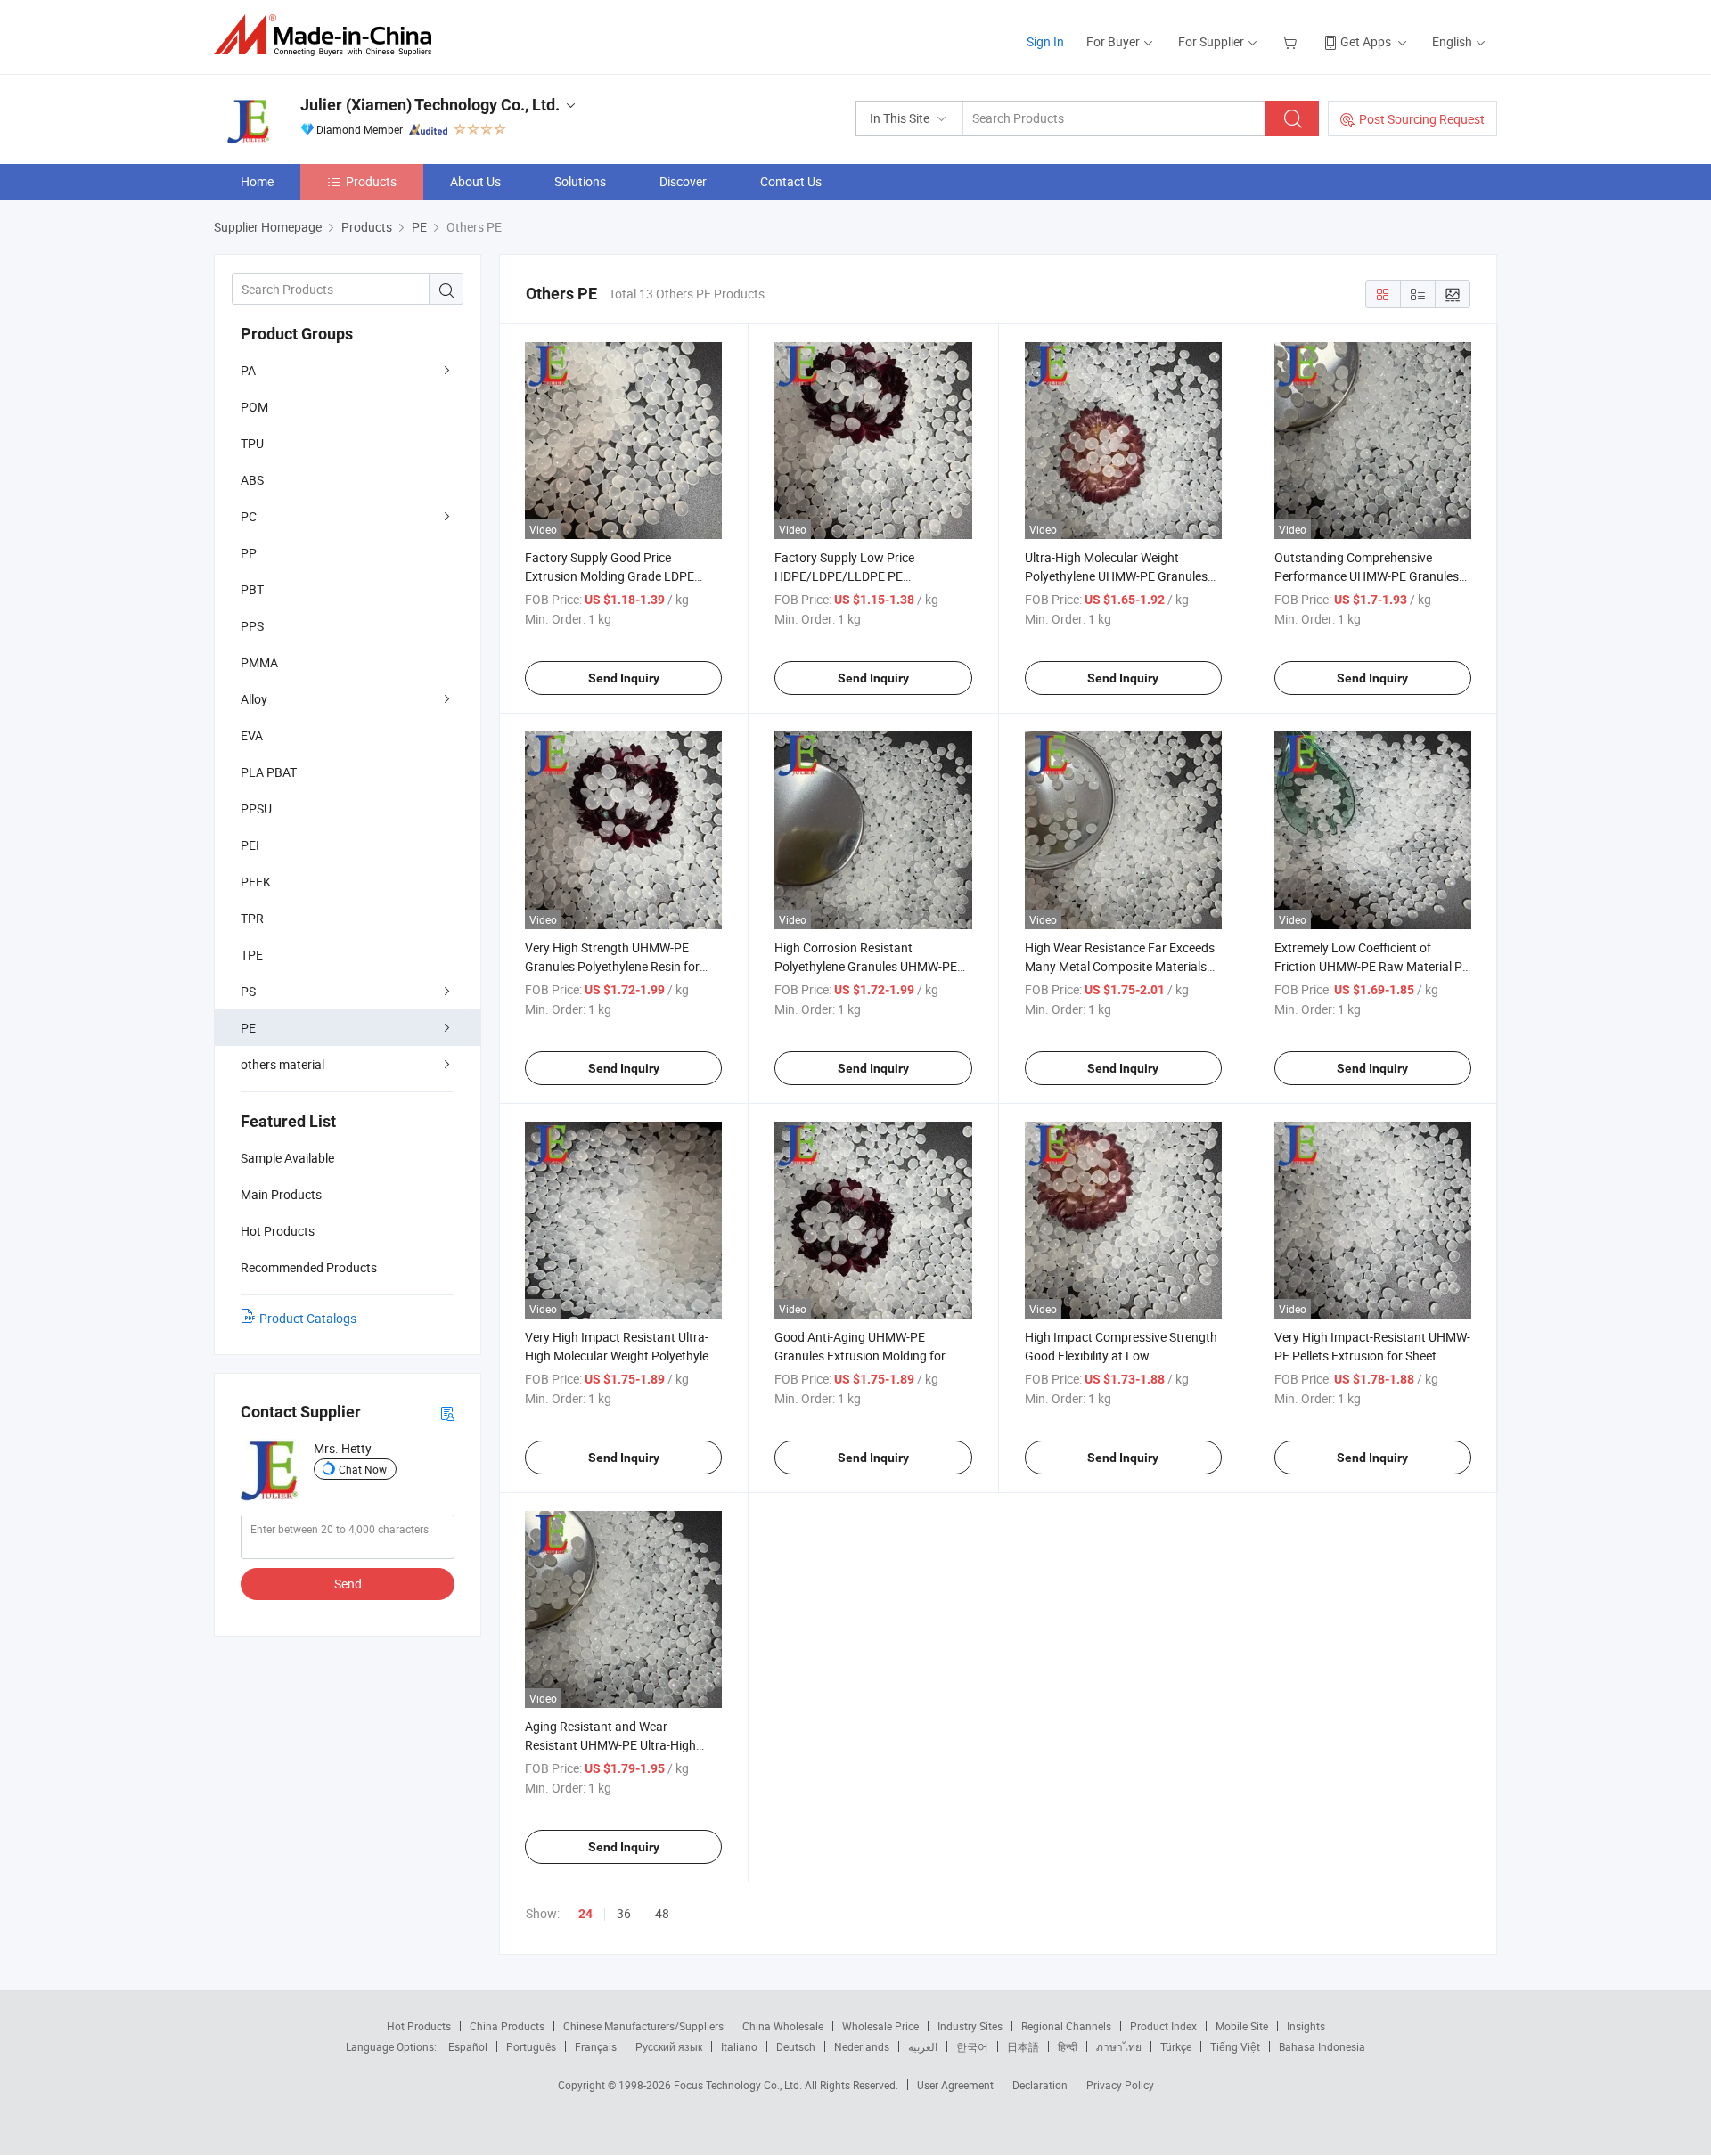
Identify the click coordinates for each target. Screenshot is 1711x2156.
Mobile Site (1242, 2026)
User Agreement (955, 2085)
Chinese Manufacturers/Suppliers (643, 2026)
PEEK (256, 882)
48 (662, 1913)
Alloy (254, 699)
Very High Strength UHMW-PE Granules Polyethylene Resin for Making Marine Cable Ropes (612, 966)
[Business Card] (447, 1413)
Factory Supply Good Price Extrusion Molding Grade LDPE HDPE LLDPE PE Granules (610, 576)
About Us (475, 181)
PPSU (256, 808)
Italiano (739, 2046)
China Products (507, 2026)
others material (282, 1064)
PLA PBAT (269, 772)
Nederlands (862, 2046)
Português (531, 2046)
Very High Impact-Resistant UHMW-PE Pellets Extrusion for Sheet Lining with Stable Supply (1372, 1356)
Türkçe (1176, 2046)
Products (371, 181)
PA (248, 370)
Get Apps (1366, 41)
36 (624, 1913)
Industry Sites (970, 2026)
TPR (252, 918)
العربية (923, 2046)
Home (257, 181)
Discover (683, 181)
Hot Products (419, 2026)
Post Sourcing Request (1422, 119)
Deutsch (796, 2046)
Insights (1306, 2026)
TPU (252, 443)
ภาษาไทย (1119, 2046)
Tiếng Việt (1235, 2046)
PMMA (259, 662)
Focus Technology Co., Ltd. (739, 2085)
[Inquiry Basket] (1292, 41)
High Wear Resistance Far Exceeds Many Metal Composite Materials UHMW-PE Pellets (1120, 966)
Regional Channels (1066, 2026)
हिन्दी (1068, 2046)
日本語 (1023, 2046)
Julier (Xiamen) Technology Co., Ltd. (430, 105)
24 (585, 1914)
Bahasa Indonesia (1322, 2046)
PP (249, 553)
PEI (250, 845)
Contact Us (791, 181)
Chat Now (363, 1469)
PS (248, 991)
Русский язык (669, 2046)
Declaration (1040, 2085)
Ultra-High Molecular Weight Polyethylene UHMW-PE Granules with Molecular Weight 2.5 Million (1116, 576)
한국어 (972, 2046)
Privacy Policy (1120, 2085)
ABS (252, 480)
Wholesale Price (880, 2026)
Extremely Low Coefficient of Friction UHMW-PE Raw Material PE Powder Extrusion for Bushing (1372, 966)
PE (248, 1028)
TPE (252, 955)
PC (249, 516)
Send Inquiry (624, 678)
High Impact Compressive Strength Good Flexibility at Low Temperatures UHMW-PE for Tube (1121, 1356)
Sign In (1045, 41)
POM (254, 407)
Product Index (1163, 2026)
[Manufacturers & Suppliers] (328, 35)
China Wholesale (783, 2026)
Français (596, 2046)
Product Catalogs (308, 1318)
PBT (252, 589)
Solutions (580, 181)
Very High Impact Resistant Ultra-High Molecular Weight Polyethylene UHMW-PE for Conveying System (623, 1356)
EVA (252, 735)
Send (348, 1584)
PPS (252, 626)
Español (468, 2046)
